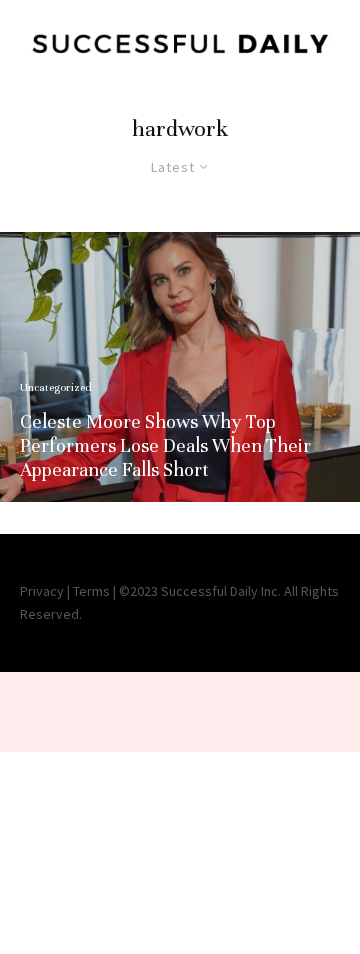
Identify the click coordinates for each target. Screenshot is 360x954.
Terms (91, 591)
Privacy (42, 591)
